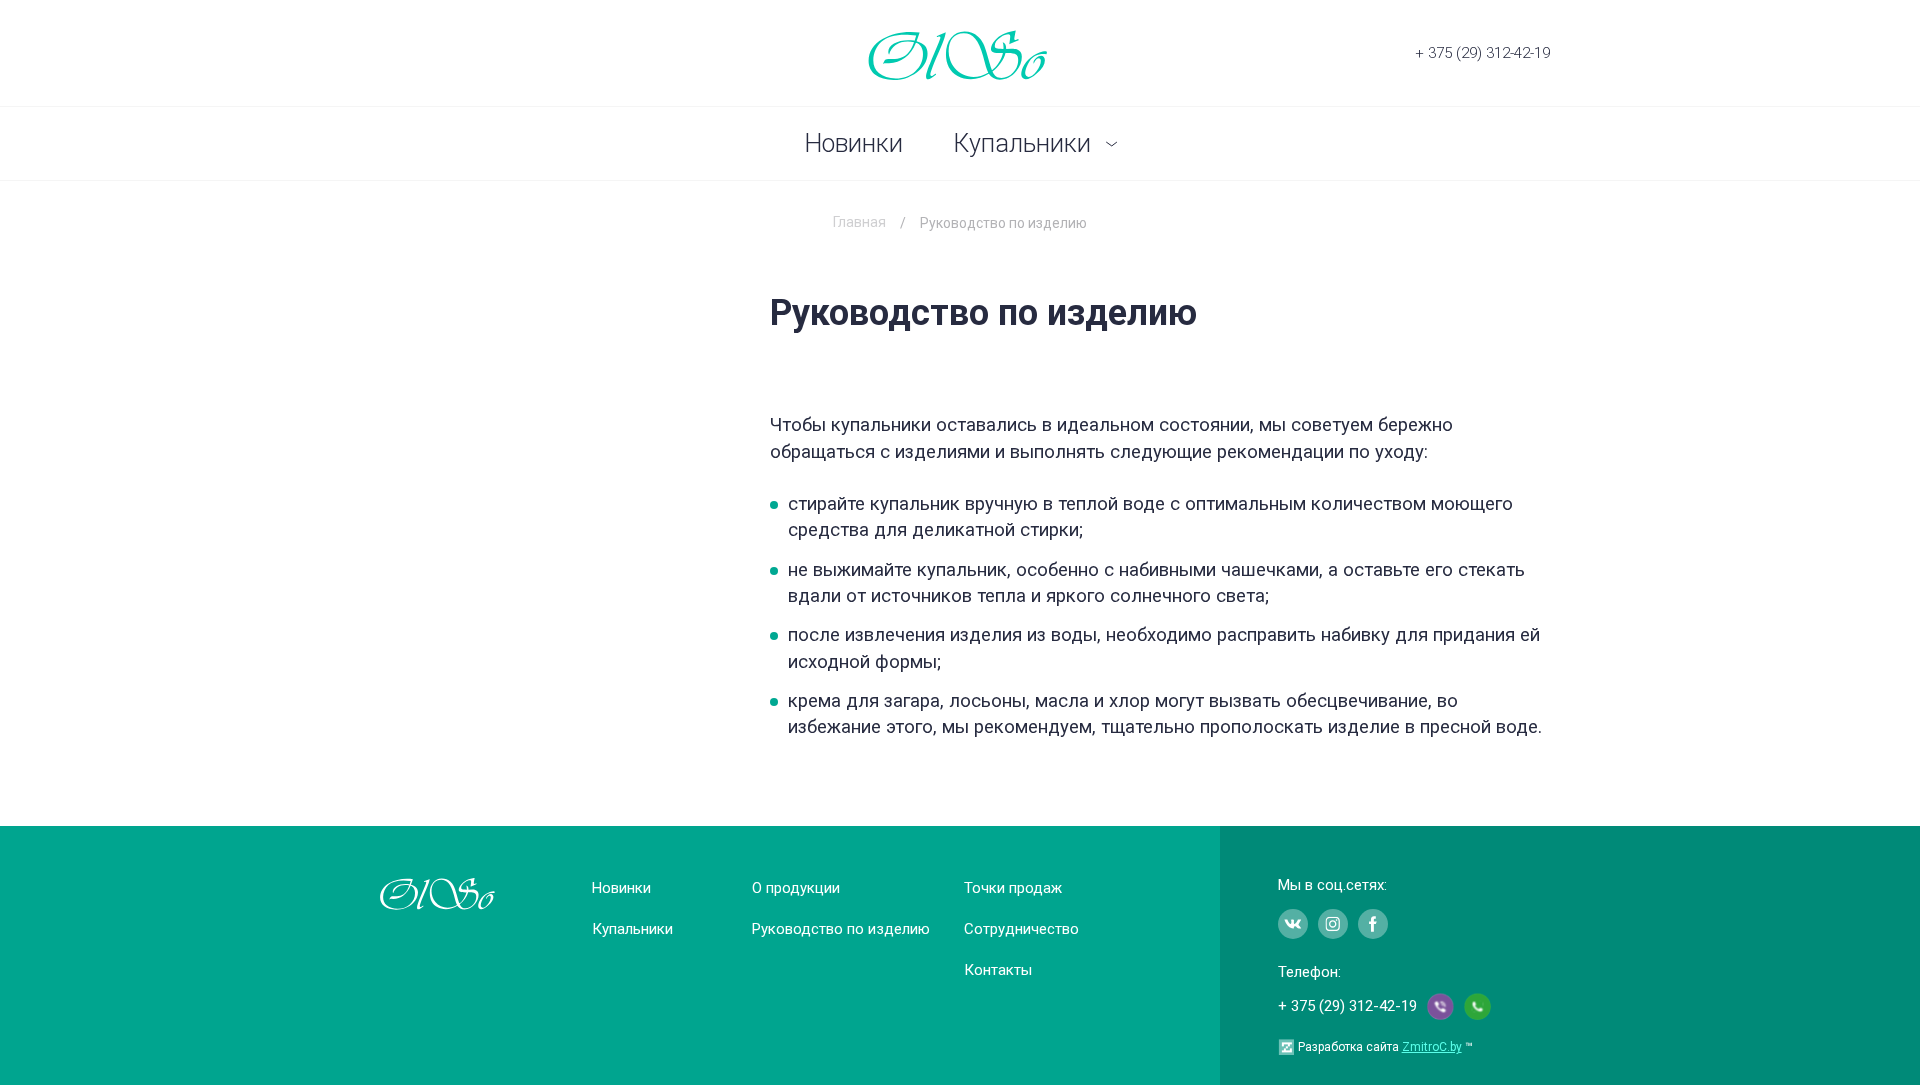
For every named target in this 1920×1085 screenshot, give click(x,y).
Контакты (998, 970)
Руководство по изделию (841, 929)
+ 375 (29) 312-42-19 (1482, 53)
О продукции (796, 888)
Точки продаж (1013, 888)
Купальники (1022, 143)
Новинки (853, 143)
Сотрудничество (1021, 929)
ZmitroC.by (1432, 1047)
